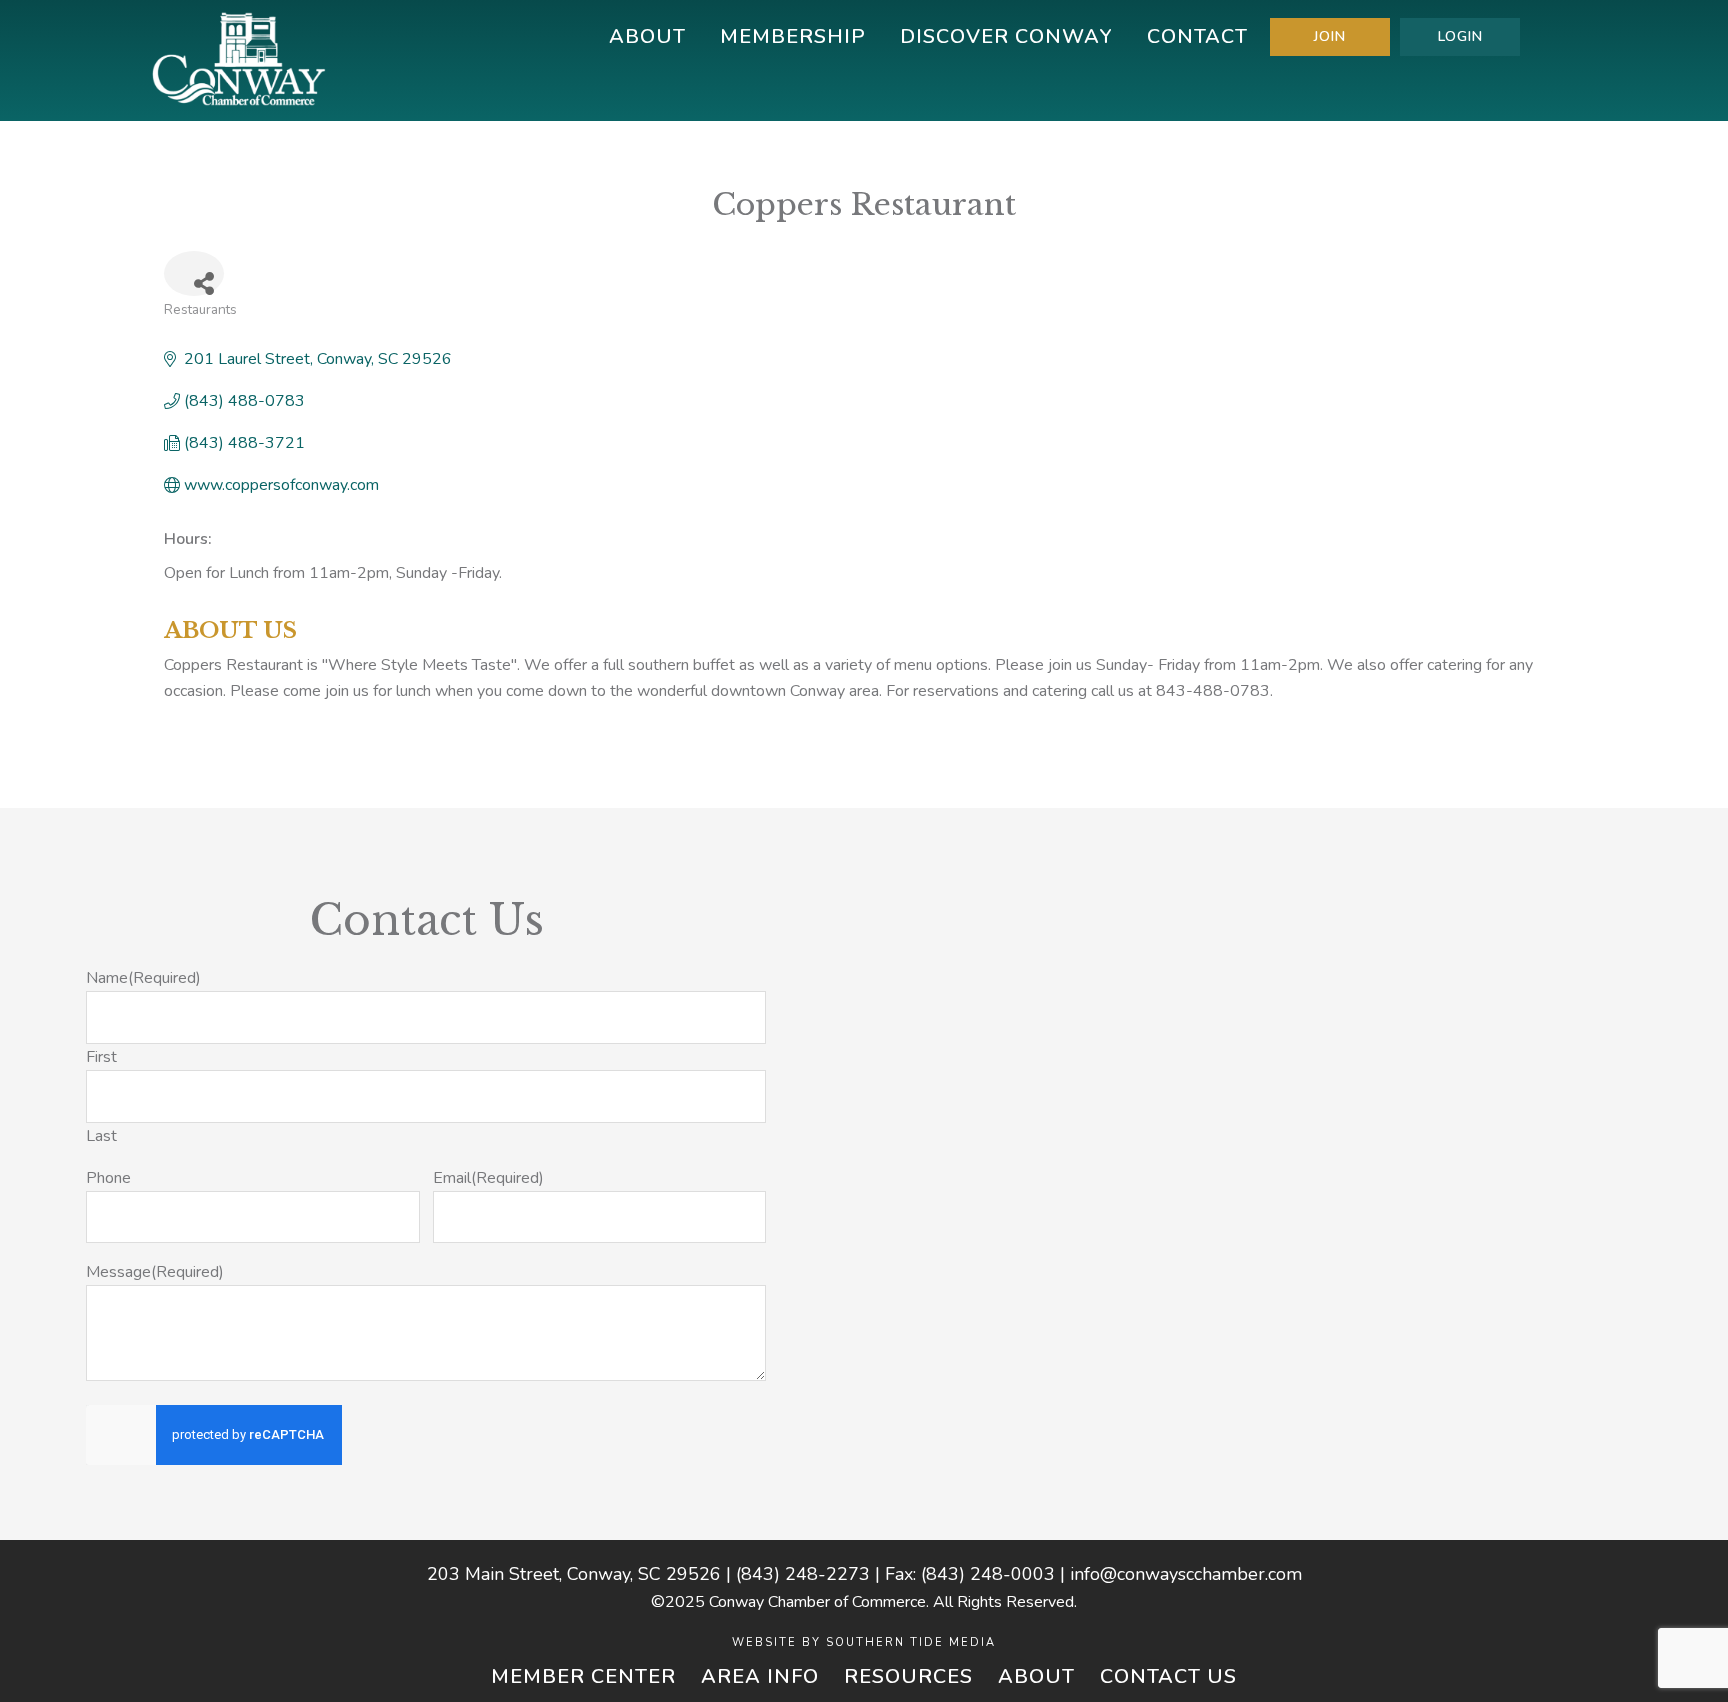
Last (101, 1136)
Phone (108, 1178)
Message (155, 1272)
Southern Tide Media (911, 1642)
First (101, 1057)
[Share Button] (194, 273)
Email (488, 1178)
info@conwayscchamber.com (1186, 1574)
